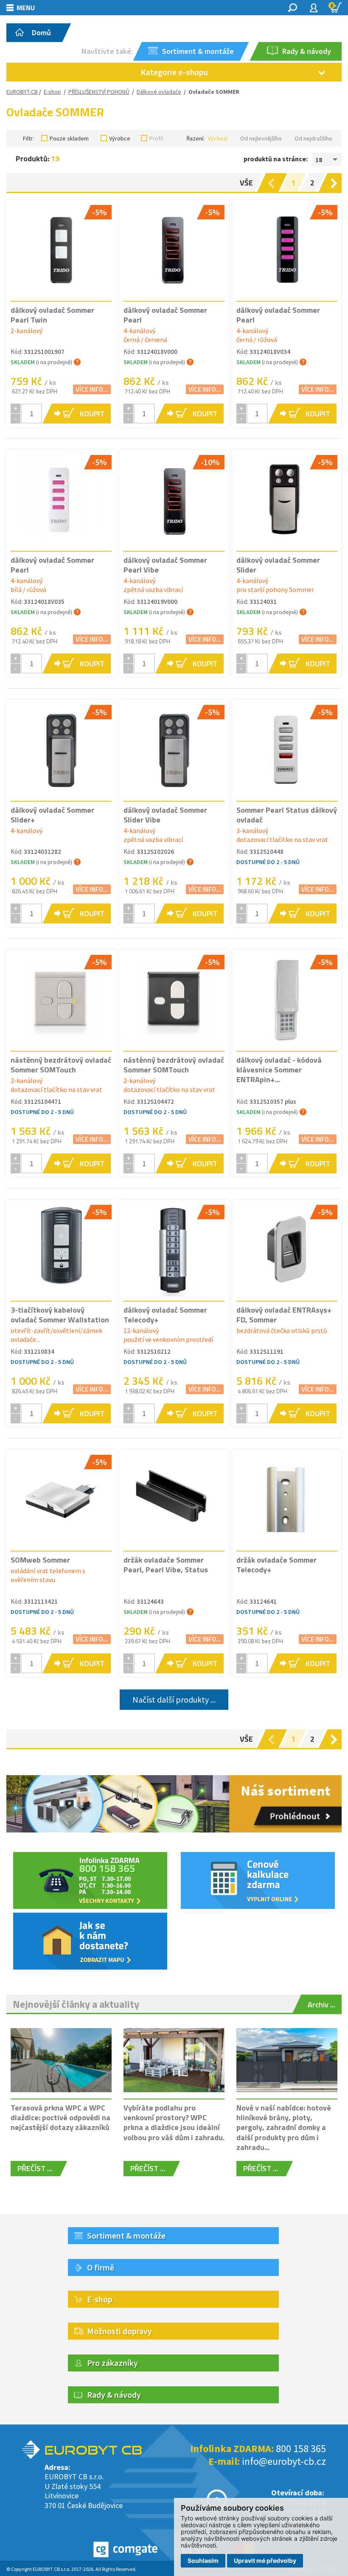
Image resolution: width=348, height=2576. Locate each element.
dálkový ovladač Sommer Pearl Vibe (165, 565)
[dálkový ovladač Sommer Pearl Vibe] (174, 500)
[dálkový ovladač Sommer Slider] (287, 500)
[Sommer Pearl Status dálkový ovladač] (287, 750)
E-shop (52, 92)
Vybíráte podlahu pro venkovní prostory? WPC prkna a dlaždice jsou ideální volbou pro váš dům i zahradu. (174, 2123)
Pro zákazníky (112, 2363)
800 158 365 (301, 2448)
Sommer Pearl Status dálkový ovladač (287, 815)
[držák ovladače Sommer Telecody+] (287, 1500)
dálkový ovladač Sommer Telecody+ (165, 1315)
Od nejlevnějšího (261, 138)
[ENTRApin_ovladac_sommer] (287, 1000)
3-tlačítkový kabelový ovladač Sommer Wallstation (60, 1315)
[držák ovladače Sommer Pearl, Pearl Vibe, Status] (174, 1500)
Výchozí (218, 138)
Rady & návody (114, 2395)
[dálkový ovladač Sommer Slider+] (61, 750)
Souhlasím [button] (203, 2561)
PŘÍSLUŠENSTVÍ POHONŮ (99, 92)
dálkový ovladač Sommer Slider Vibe (165, 815)
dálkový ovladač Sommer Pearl (165, 315)
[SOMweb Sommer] (61, 1500)
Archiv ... (321, 2005)
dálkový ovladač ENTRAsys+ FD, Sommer (284, 1315)
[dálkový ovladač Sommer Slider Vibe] (174, 750)
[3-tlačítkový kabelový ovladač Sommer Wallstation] (61, 1250)
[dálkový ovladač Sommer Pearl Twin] (61, 250)
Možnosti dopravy (119, 2331)
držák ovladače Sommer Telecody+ (276, 1565)
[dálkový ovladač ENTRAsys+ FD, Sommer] (287, 1250)
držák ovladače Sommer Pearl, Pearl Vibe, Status (166, 1565)
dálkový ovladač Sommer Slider (278, 565)
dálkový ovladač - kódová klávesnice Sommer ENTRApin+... (279, 1070)
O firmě (101, 2267)
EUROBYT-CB (22, 92)
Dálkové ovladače (159, 92)
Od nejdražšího (313, 138)
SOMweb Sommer (40, 1560)
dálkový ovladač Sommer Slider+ (52, 815)
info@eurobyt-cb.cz (284, 2461)
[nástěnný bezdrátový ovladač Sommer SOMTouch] (61, 1000)
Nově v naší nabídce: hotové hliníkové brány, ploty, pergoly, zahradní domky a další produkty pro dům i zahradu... (284, 2128)
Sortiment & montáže (126, 2235)
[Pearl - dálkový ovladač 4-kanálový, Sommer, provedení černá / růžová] (287, 250)
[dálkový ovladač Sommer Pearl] (174, 250)
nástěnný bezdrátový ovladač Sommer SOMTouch (61, 1065)
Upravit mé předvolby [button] (265, 2561)
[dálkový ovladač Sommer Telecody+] (174, 1250)
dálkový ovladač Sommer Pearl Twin (52, 315)
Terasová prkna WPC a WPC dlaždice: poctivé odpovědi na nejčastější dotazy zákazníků (60, 2118)
